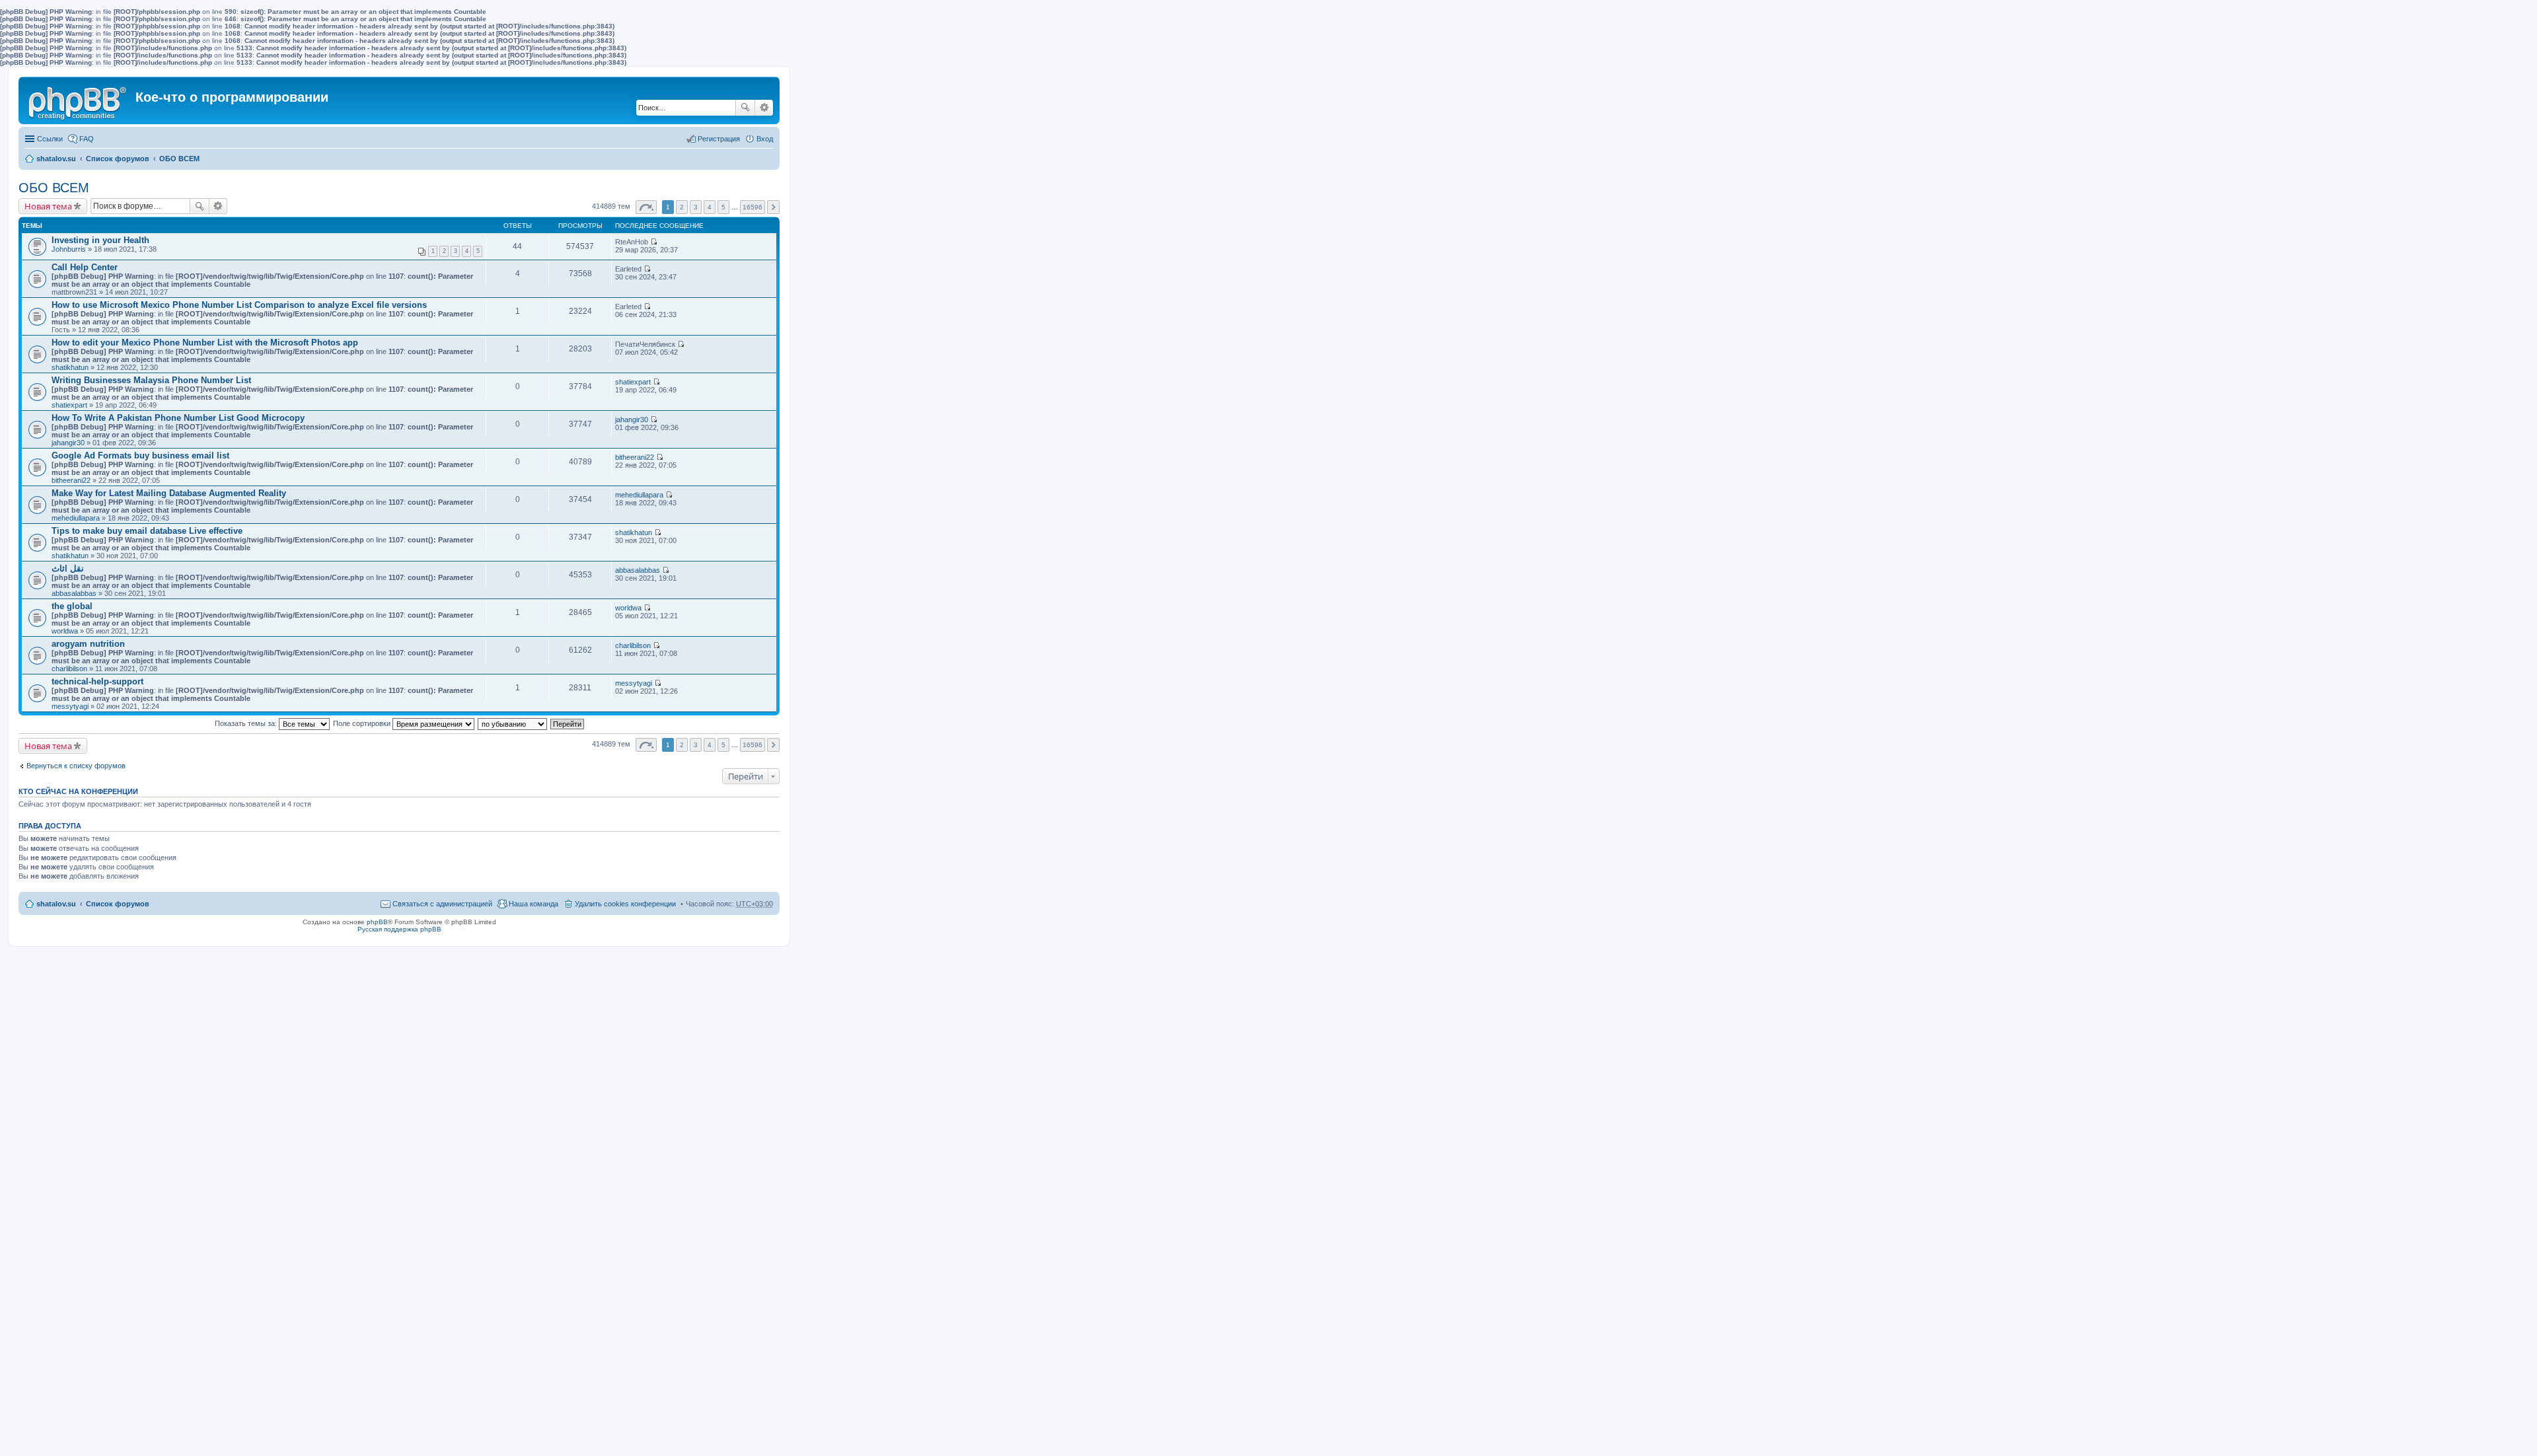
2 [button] (682, 207)
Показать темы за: (247, 723)
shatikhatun (70, 367)
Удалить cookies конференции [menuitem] (625, 904)
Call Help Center (85, 267)
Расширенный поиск (764, 108)
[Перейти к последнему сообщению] (654, 242)
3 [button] (696, 207)
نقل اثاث (68, 568)
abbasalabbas (74, 593)
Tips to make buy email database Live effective (147, 531)
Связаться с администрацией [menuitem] (442, 904)
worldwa (65, 631)
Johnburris (69, 249)
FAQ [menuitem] (87, 139)
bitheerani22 (71, 480)
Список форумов (118, 159)
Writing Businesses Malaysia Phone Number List (151, 380)
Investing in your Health (100, 240)
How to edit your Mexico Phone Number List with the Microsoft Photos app (205, 343)
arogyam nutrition (88, 644)
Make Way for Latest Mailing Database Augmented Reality (169, 493)
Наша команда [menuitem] (533, 904)
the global (72, 606)
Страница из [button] (646, 207)
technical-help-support (97, 681)
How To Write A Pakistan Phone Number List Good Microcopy (178, 418)
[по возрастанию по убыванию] (513, 723)
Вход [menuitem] (765, 139)
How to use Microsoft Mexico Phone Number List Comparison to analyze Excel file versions (239, 305)
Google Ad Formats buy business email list (140, 455)
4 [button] (710, 207)
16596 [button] (753, 207)
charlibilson (69, 669)
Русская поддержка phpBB (399, 929)
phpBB (377, 922)
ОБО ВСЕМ (179, 159)
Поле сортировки (363, 723)
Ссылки (50, 139)
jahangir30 (68, 443)
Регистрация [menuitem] (719, 139)
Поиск (745, 108)
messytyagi (70, 706)
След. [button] (773, 207)
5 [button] (723, 207)
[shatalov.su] (79, 100)
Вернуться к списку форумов (76, 766)
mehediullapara (76, 518)
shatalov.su (56, 159)
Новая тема (48, 206)
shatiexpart (69, 405)
